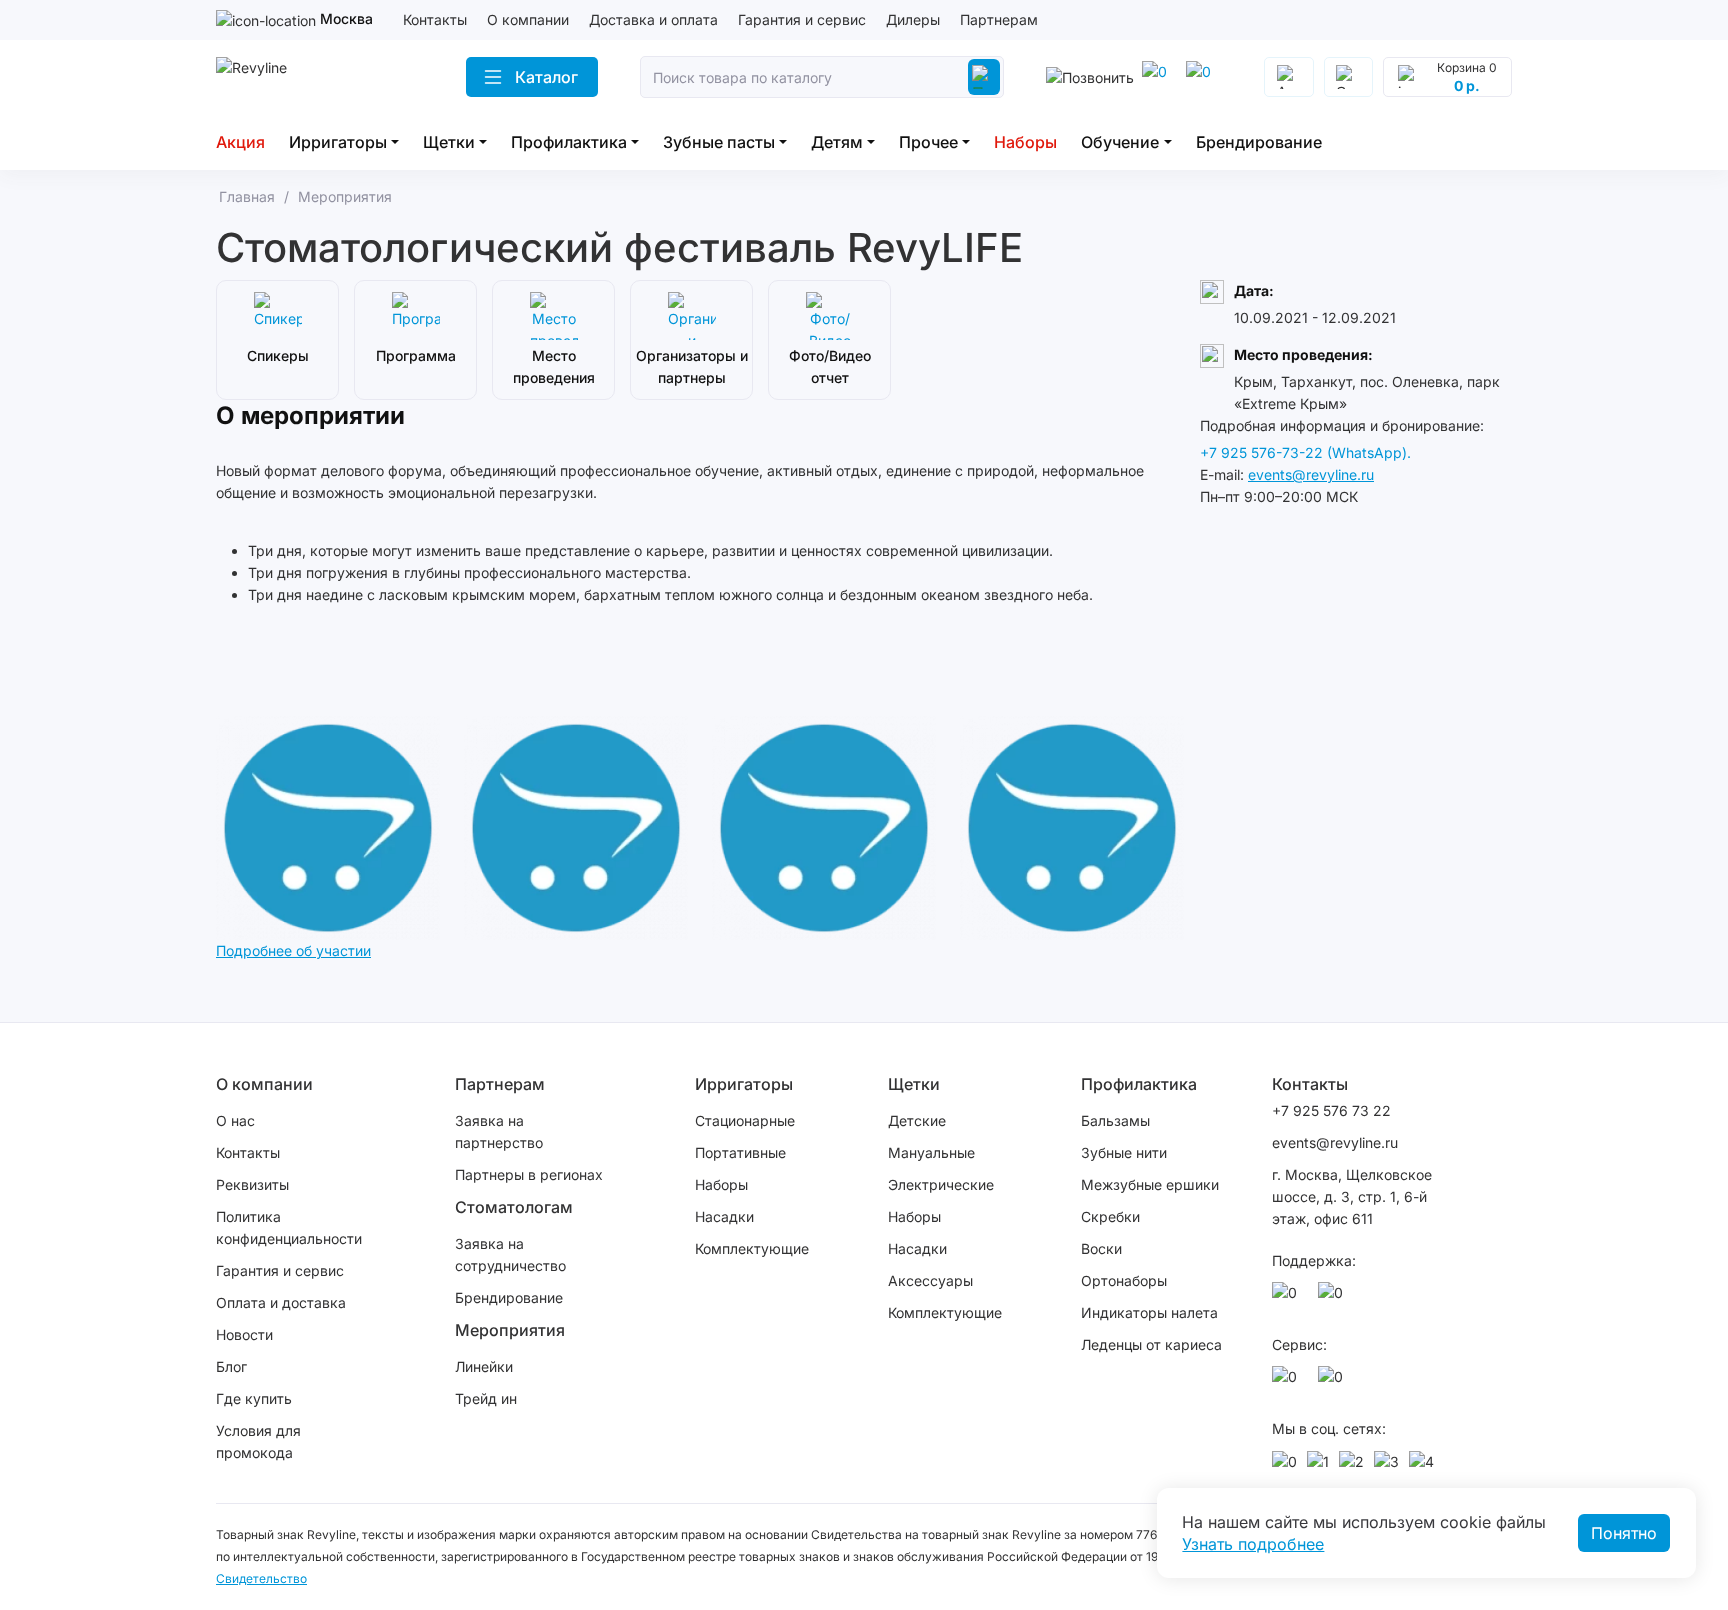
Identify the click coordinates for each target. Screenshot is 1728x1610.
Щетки (449, 142)
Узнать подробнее (1253, 1544)
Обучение (1120, 142)
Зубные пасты (719, 142)
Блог (231, 1366)
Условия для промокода (258, 1441)
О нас (235, 1120)
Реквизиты (252, 1184)
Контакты (435, 19)
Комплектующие (752, 1248)
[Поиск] (984, 77)
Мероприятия (510, 1330)
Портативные (740, 1152)
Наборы (1025, 142)
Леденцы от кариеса (1151, 1344)
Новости (244, 1334)
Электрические (941, 1184)
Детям (837, 142)
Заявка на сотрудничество (510, 1254)
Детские (917, 1120)
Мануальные (931, 1152)
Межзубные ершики (1150, 1184)
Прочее (928, 142)
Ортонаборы (1124, 1280)
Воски (1101, 1248)
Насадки (724, 1216)
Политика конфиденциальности (289, 1227)
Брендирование (1259, 142)
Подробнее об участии (293, 950)
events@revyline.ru (1311, 474)
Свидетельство (261, 1578)
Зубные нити (1124, 1152)
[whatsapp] (1202, 77)
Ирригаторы (338, 142)
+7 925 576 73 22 (1331, 1110)
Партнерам (999, 19)
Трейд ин (486, 1398)
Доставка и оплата (653, 19)
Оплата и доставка (281, 1302)
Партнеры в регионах (529, 1174)
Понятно (1624, 1533)
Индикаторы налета (1149, 1312)
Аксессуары (930, 1280)
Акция (240, 142)
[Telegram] (1158, 77)
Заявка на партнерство (499, 1131)
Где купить (254, 1398)
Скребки (1110, 1216)
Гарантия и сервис (802, 19)
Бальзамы (1115, 1120)
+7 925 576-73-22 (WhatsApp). (1305, 452)
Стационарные (745, 1120)
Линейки (484, 1366)
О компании (528, 19)
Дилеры (913, 19)
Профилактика (569, 142)
